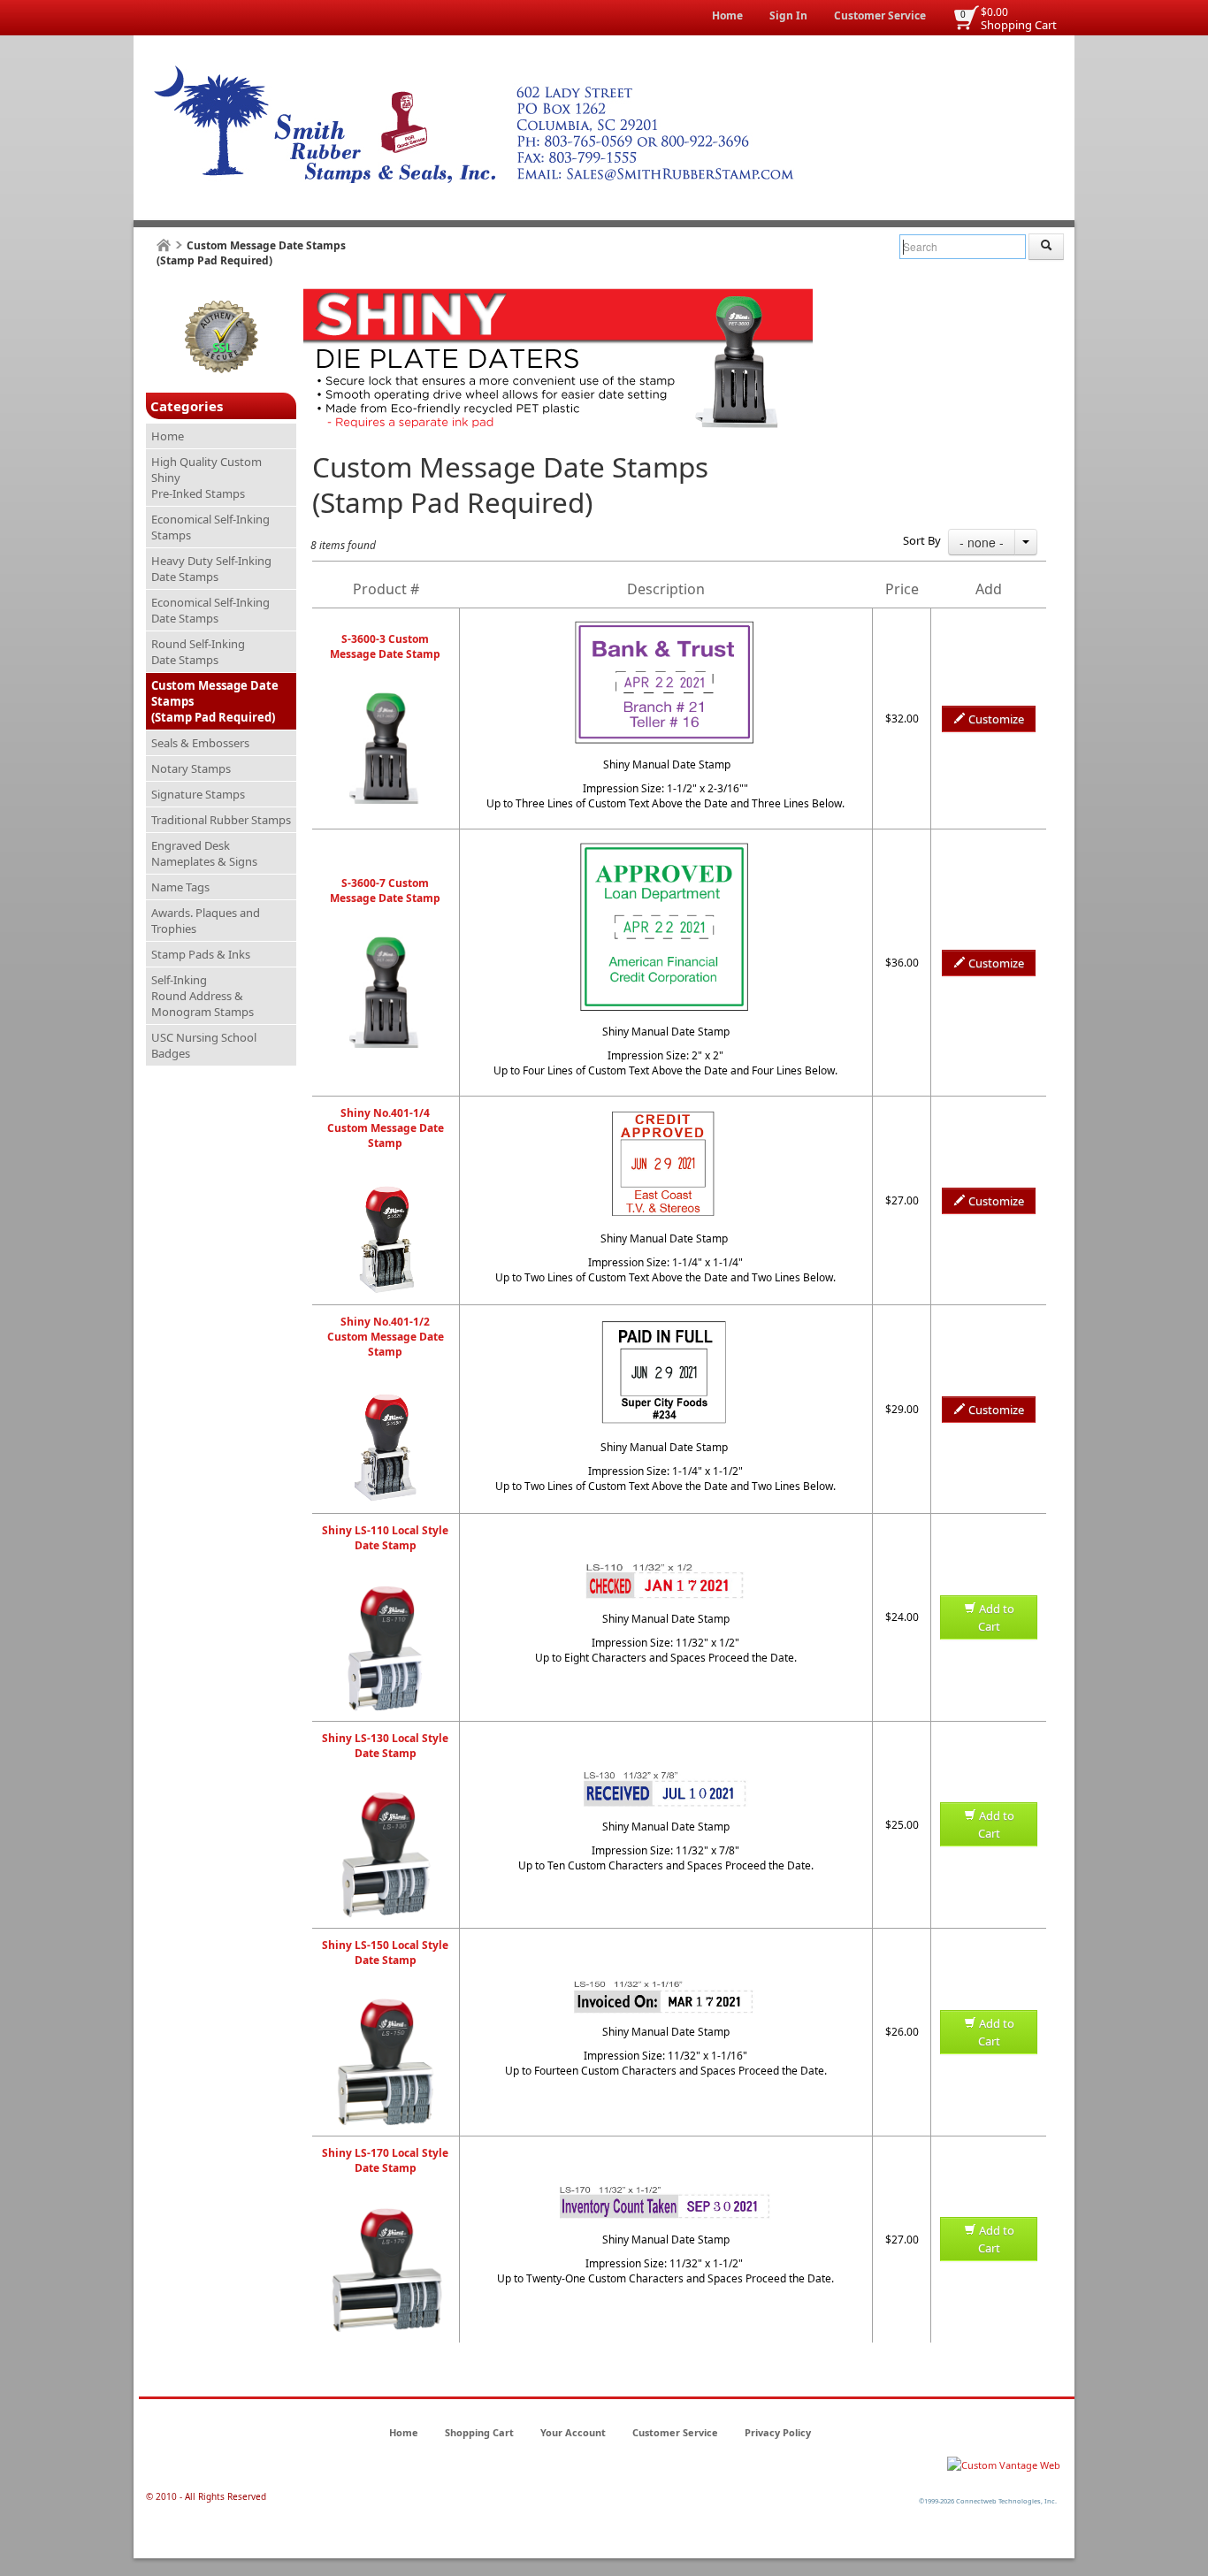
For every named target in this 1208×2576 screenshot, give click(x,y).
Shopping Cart (1019, 25)
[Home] (164, 245)
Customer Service (880, 15)
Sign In (788, 15)
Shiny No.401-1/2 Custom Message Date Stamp (386, 1337)
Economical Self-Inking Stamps (210, 527)
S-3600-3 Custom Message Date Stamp (385, 646)
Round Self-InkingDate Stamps (198, 652)
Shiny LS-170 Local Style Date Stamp (385, 2160)
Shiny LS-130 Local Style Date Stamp (385, 1746)
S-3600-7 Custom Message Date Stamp (385, 891)
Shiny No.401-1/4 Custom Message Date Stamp (386, 1128)
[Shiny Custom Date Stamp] (385, 699)
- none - (982, 542)
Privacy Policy (778, 2432)
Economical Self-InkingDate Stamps (210, 610)
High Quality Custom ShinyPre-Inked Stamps (206, 478)
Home (727, 15)
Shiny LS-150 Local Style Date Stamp (385, 1953)
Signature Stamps (198, 794)
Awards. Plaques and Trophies (206, 921)
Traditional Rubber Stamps (221, 820)
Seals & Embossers (200, 743)
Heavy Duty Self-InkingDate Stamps (211, 569)
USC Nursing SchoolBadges (204, 1045)
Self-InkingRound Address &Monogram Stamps (203, 996)
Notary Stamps (191, 768)
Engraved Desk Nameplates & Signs (204, 853)
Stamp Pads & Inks (201, 954)
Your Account (573, 2432)
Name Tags (180, 887)
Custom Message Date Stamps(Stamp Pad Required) (215, 701)
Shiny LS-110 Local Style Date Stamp (385, 1538)
